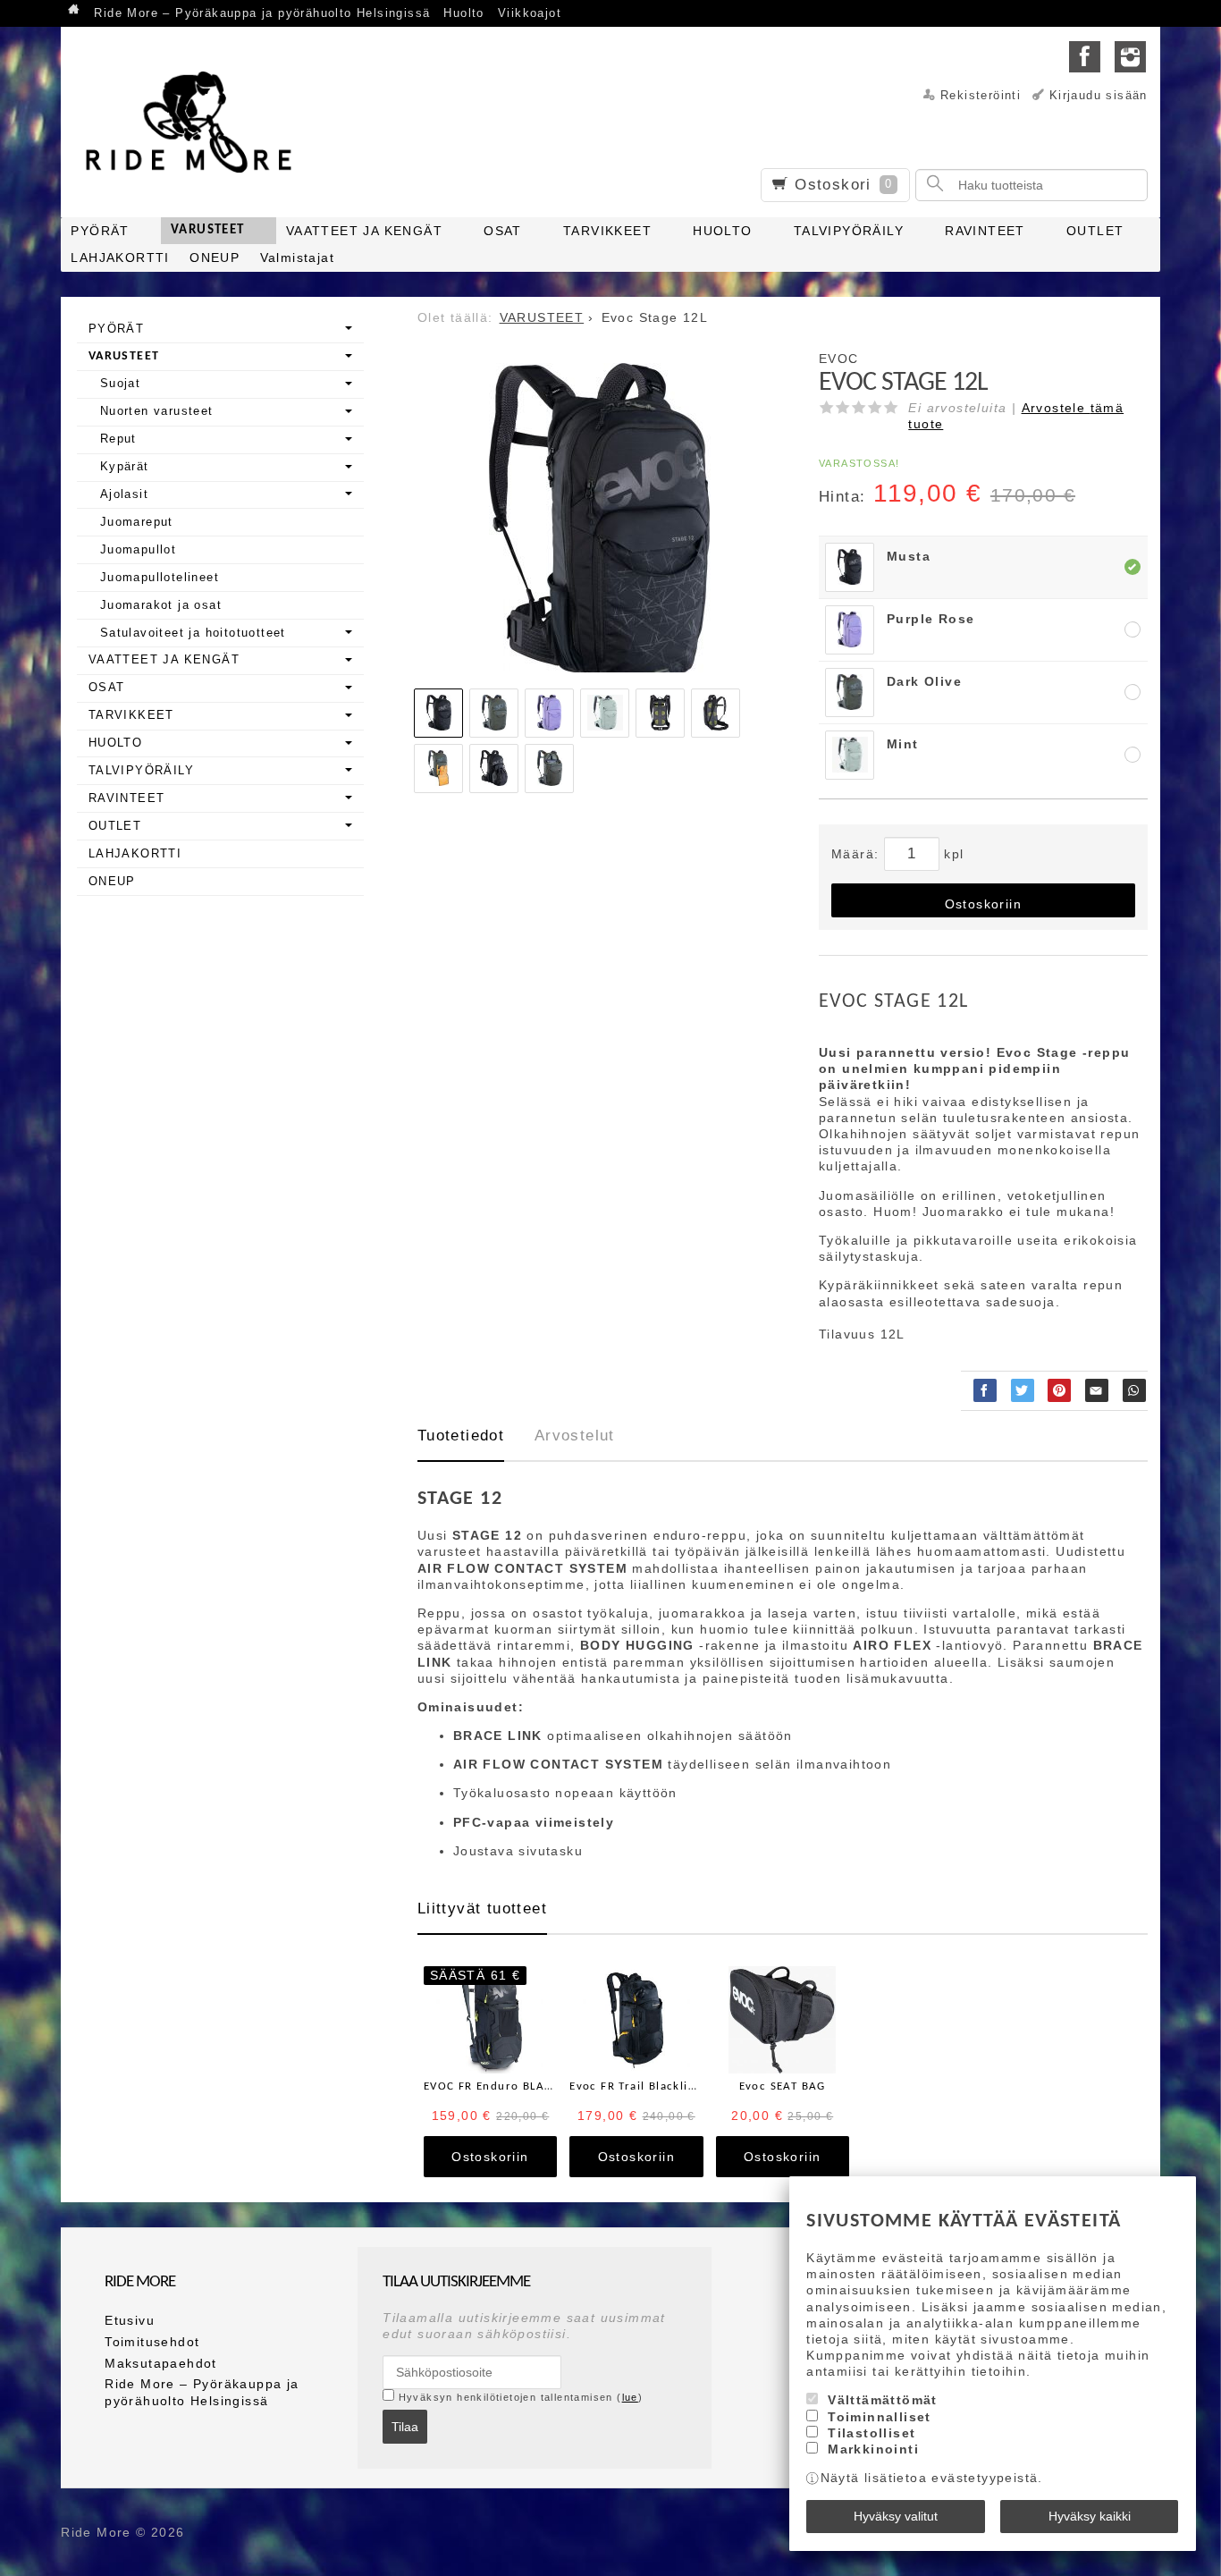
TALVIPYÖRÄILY (849, 231)
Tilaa (405, 2427)
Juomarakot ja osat (161, 605)
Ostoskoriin (983, 904)
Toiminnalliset (880, 2417)
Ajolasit (124, 494)
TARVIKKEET (607, 231)
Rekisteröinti (981, 96)
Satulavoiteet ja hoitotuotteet (193, 633)
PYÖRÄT (100, 231)
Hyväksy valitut (896, 2516)
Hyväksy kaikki (1090, 2516)
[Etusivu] (74, 11)
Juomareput (137, 522)
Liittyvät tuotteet (482, 1909)
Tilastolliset (872, 2433)
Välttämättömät (883, 2400)
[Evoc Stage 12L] (600, 524)
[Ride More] (195, 122)
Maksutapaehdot (161, 2363)
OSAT (503, 231)
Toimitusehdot (152, 2342)
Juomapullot (138, 549)
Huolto (463, 13)
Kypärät (125, 466)
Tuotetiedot (461, 1436)
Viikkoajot (530, 13)
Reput (118, 439)
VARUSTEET (208, 230)
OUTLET (1095, 231)
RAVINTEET (985, 231)
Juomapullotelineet (160, 577)
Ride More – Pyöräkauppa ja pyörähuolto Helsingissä (262, 13)
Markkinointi (873, 2449)
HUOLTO (722, 231)
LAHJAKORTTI (120, 258)
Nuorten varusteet (157, 411)
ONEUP (215, 258)
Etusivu (130, 2320)
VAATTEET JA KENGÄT (364, 231)
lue (630, 2397)
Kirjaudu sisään (1099, 96)
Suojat (120, 383)
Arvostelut (575, 1436)
